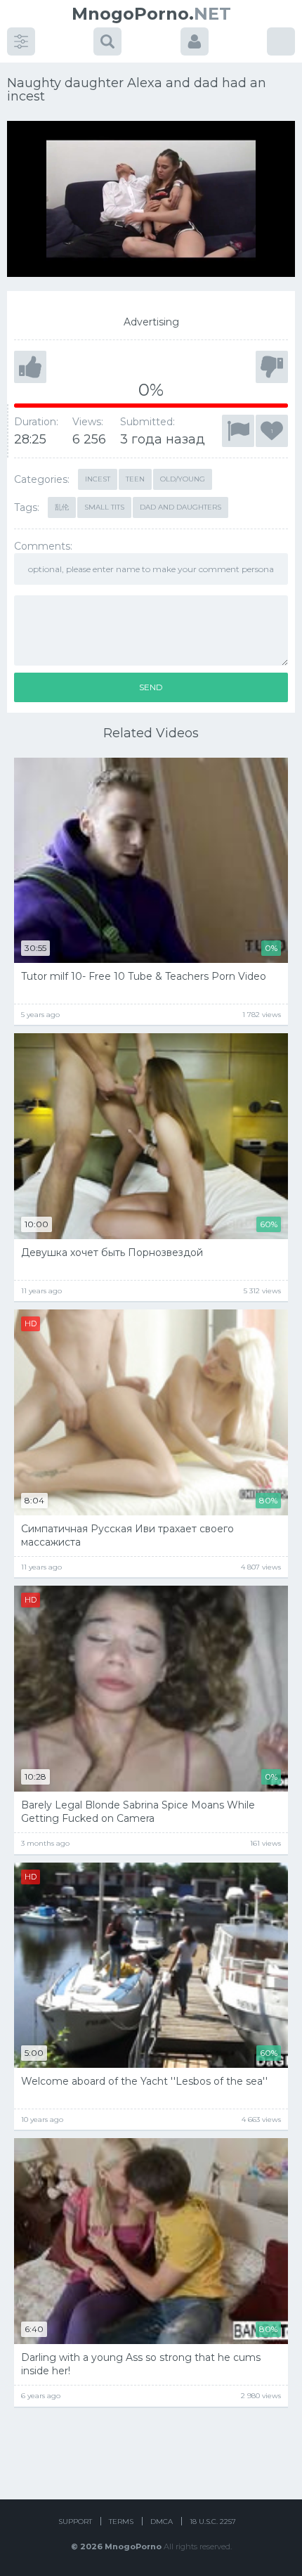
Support (75, 2522)
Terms (121, 2522)
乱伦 (62, 507)
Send (151, 687)
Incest (98, 479)
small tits (104, 507)
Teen (135, 479)
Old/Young (183, 479)
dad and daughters (180, 507)
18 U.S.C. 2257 (213, 2522)
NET (151, 14)
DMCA (162, 2522)
